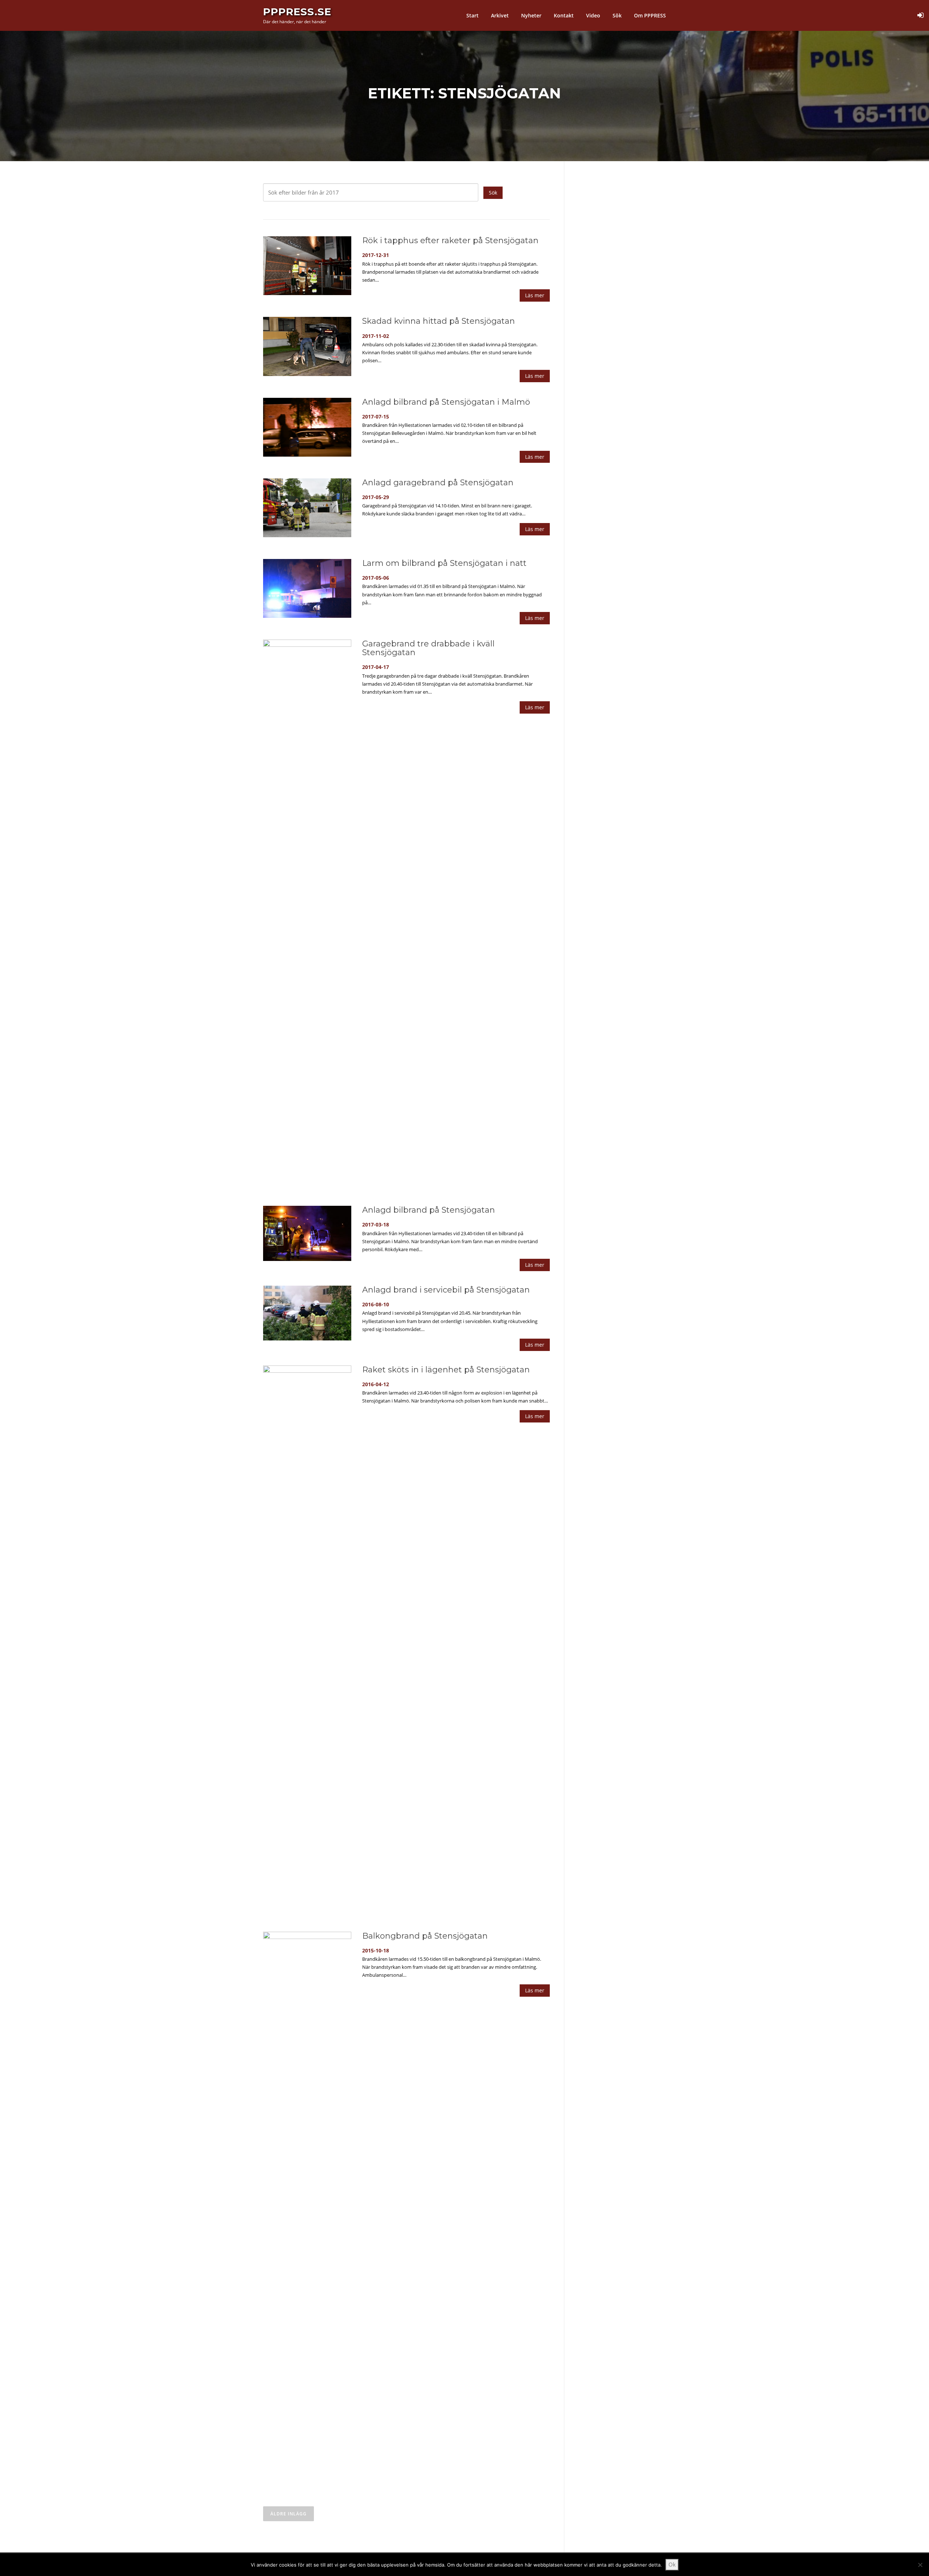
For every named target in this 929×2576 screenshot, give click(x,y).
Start (472, 15)
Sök (617, 15)
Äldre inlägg (288, 2514)
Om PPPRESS (650, 15)
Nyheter (531, 15)
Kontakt (564, 15)
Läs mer (535, 295)
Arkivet (500, 15)
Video (593, 15)
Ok (672, 2564)
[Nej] (920, 2565)
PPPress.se (297, 12)
